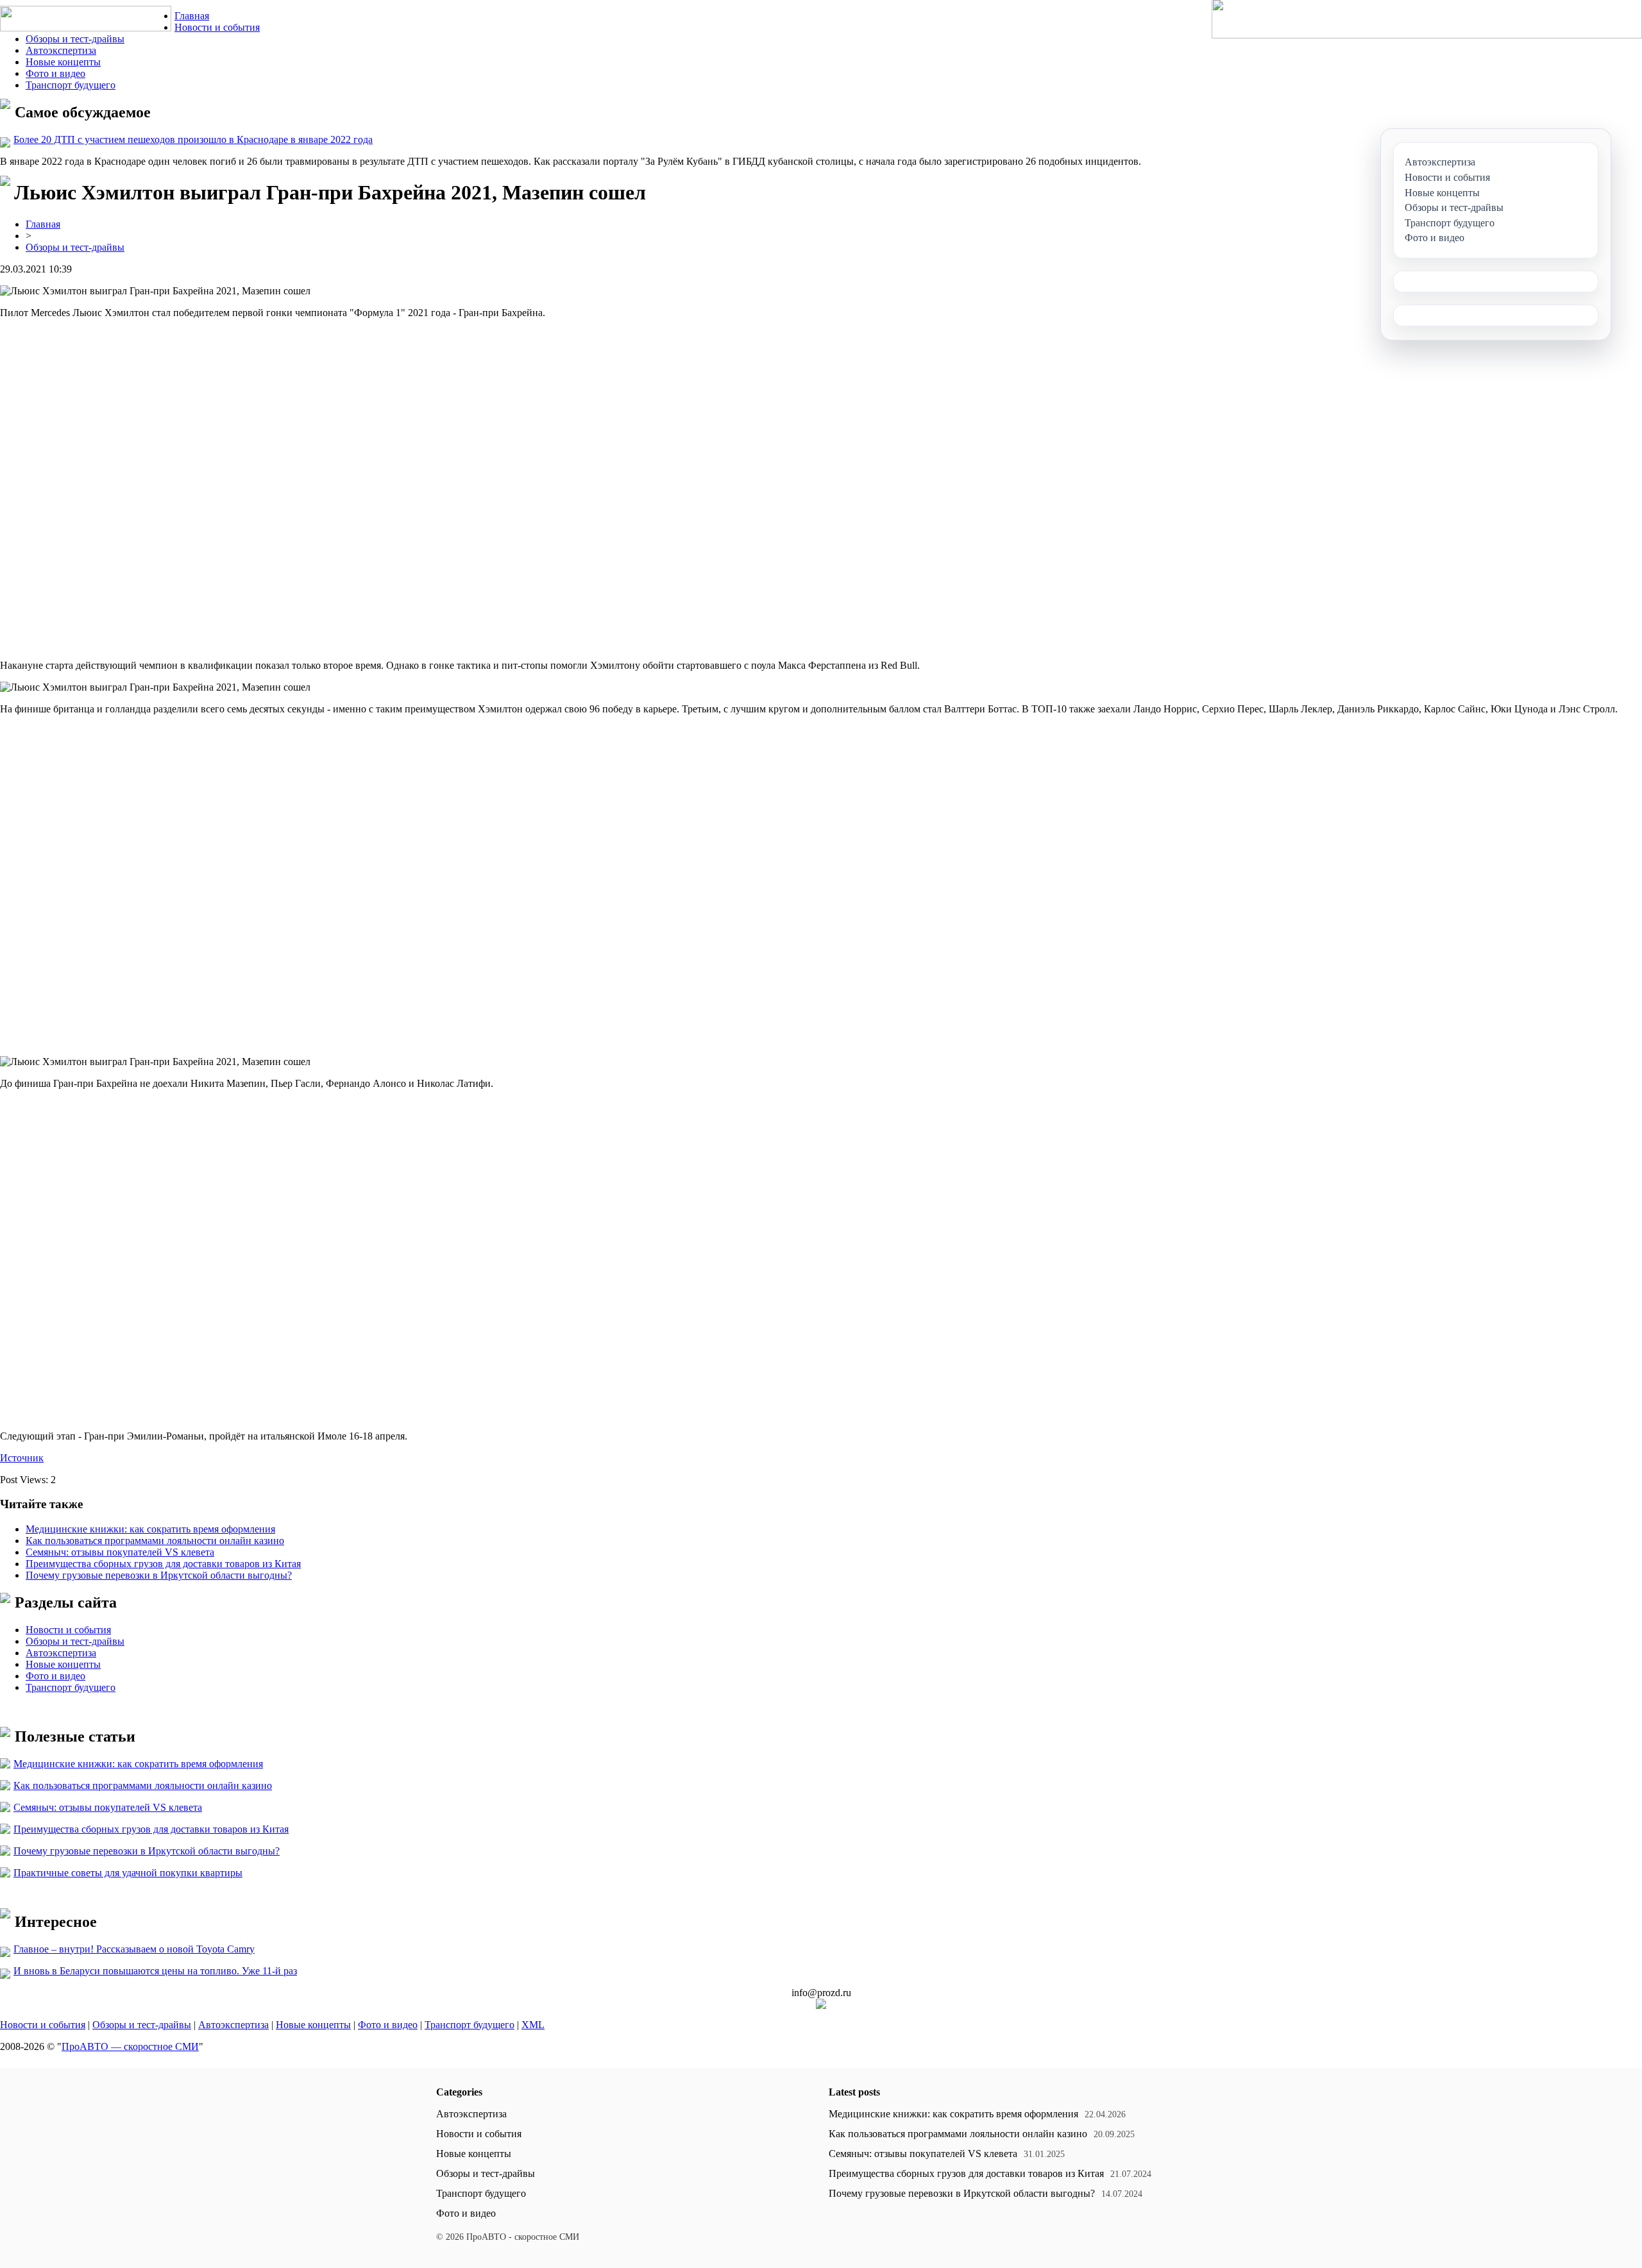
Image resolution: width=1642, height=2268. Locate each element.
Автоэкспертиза (61, 50)
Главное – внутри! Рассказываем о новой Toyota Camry (134, 1949)
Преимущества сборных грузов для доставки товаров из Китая (163, 1564)
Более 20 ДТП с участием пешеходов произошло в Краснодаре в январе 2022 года (193, 139)
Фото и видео (55, 73)
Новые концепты (63, 62)
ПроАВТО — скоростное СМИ (130, 2046)
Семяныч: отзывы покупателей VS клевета (120, 1552)
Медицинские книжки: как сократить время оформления (150, 1529)
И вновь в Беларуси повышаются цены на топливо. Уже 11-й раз (155, 1971)
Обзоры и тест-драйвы (75, 39)
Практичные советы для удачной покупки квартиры (128, 1873)
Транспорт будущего (71, 85)
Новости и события (217, 27)
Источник (22, 1458)
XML (533, 2025)
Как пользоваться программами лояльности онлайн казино (155, 1541)
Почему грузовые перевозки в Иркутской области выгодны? (159, 1575)
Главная (192, 16)
